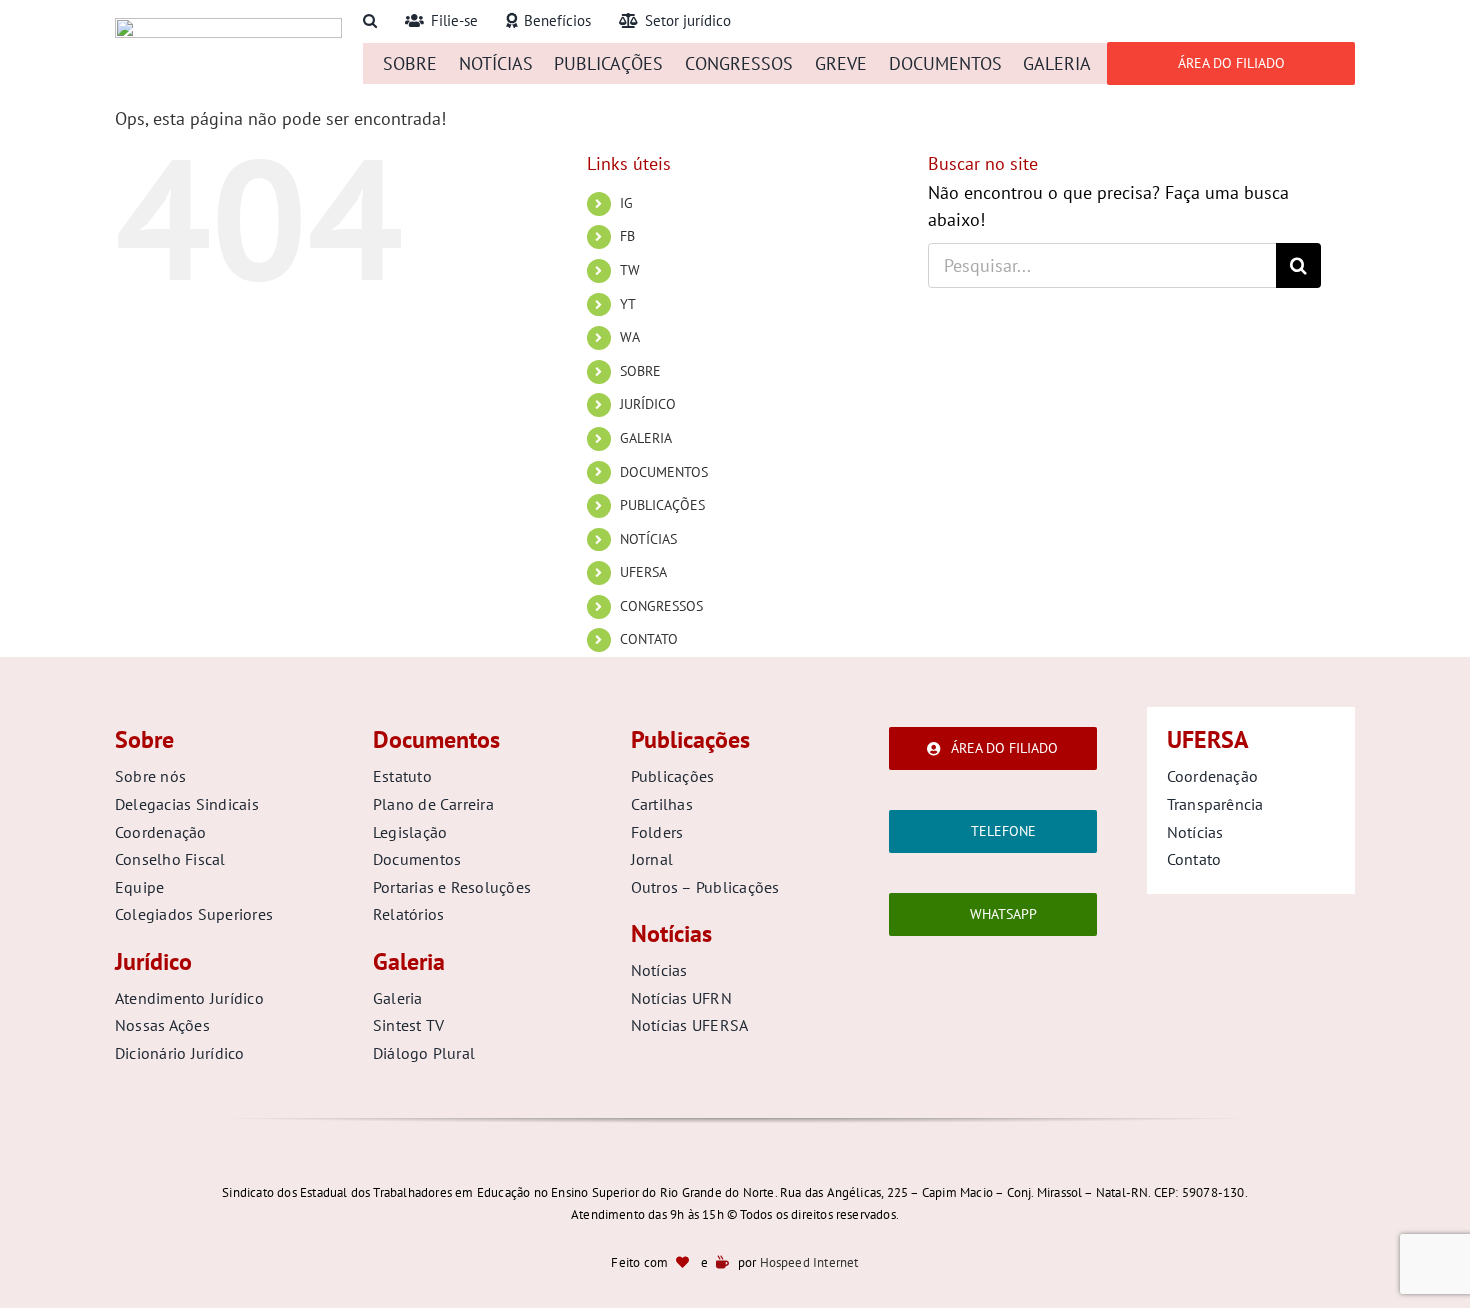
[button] (370, 21)
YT (628, 304)
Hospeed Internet (809, 1262)
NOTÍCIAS (648, 539)
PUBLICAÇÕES (662, 505)
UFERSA (643, 572)
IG (626, 203)
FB (627, 236)
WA (630, 337)
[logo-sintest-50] (228, 26)
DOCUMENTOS (664, 472)
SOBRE (640, 371)
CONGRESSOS (661, 606)
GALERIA (646, 438)
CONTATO (649, 639)
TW (630, 270)
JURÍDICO (648, 404)
